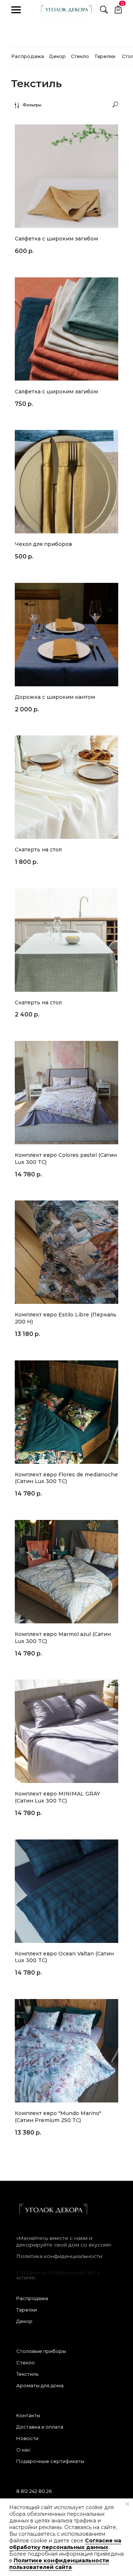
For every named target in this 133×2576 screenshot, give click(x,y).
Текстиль (27, 2374)
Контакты (28, 2415)
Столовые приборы (41, 2351)
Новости (27, 2438)
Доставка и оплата (40, 2427)
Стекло (25, 2363)
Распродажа (32, 2298)
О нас (23, 2450)
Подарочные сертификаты (50, 2461)
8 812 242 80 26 (34, 2491)
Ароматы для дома (40, 2385)
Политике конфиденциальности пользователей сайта (59, 2564)
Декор (24, 2321)
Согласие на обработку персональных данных (65, 2544)
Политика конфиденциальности (59, 2256)
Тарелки (27, 2310)
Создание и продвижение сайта (58, 2272)
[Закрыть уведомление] (127, 2504)
